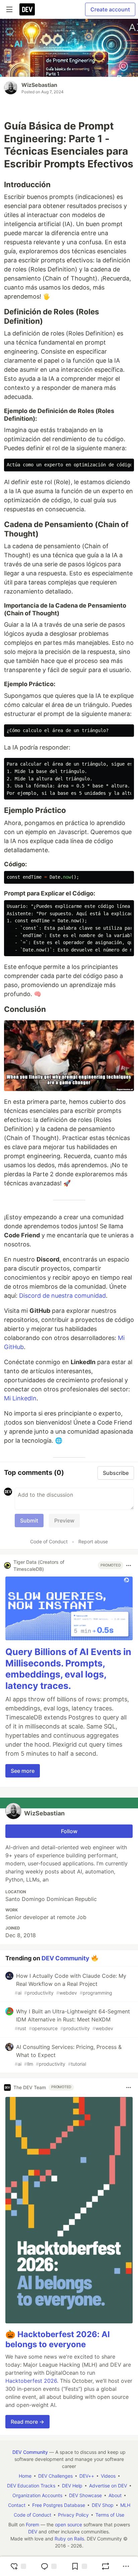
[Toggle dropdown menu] (129, 1565)
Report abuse (93, 1541)
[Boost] (106, 2566)
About (115, 2495)
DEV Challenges (55, 2476)
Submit (29, 1521)
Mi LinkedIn (20, 1398)
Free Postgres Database (59, 2505)
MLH (125, 2505)
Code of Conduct (49, 1541)
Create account (110, 9)
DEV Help (72, 2486)
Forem (32, 2525)
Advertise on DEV (108, 2486)
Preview (64, 1521)
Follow (69, 1831)
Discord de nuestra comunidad (62, 1296)
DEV (33, 2532)
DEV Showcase (85, 2495)
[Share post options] (126, 2566)
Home (25, 2476)
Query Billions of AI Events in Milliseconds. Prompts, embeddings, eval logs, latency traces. (68, 1669)
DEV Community (65, 1958)
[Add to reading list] (79, 2566)
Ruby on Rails (69, 2539)
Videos (108, 2476)
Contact (17, 2505)
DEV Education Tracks (31, 2486)
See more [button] (23, 1771)
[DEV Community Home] (27, 9)
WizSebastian (39, 85)
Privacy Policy (73, 2515)
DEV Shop (103, 2505)
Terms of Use (110, 2515)
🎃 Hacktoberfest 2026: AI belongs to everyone (58, 2339)
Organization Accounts (37, 2495)
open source (68, 2525)
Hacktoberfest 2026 (31, 2381)
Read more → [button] (27, 2422)
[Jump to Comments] (49, 2566)
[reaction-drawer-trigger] (18, 2566)
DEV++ (87, 2476)
